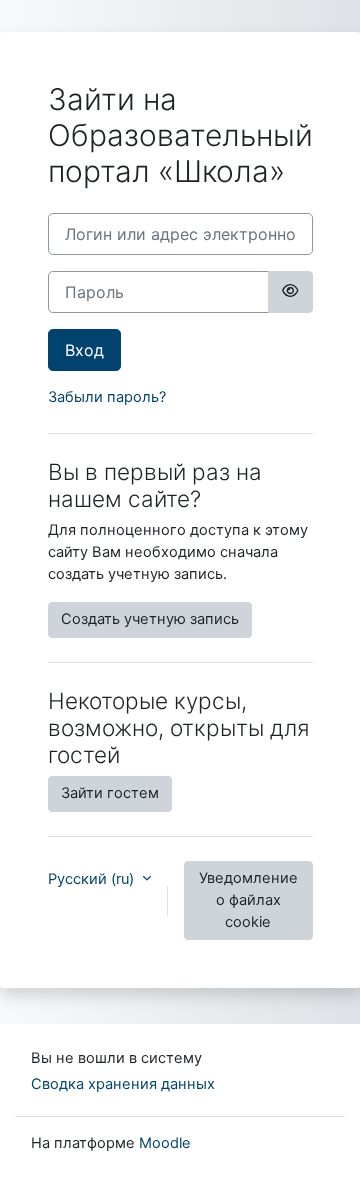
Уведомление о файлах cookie (248, 900)
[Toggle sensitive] (290, 292)
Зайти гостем (110, 793)
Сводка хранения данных (123, 1084)
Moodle (165, 1143)
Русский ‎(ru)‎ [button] (93, 879)
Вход (84, 350)
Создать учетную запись (150, 619)
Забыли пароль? (107, 397)
